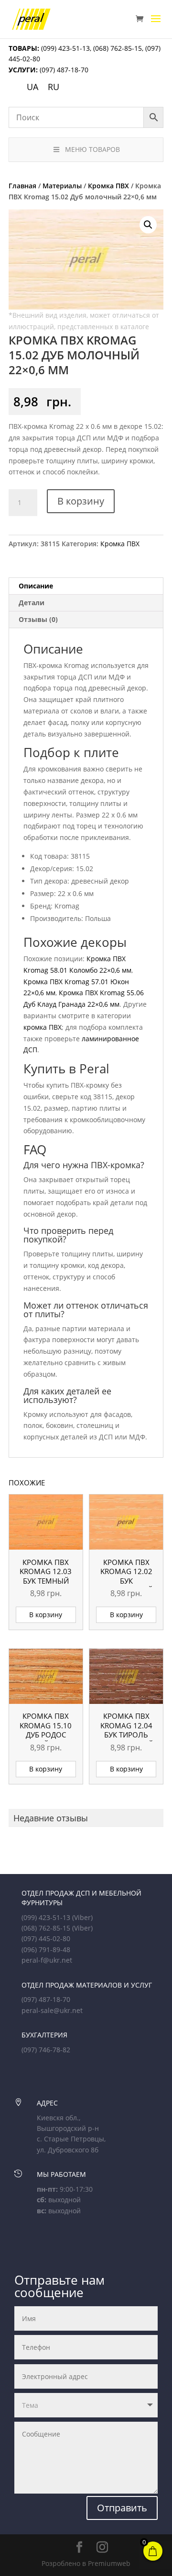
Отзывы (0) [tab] (38, 619)
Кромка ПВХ (108, 186)
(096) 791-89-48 (46, 1949)
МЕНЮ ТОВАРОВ (92, 149)
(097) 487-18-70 (63, 70)
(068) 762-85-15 (118, 48)
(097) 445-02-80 (46, 1938)
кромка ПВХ (43, 1027)
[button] (148, 225)
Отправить (122, 2508)
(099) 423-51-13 (64, 48)
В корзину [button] (46, 1615)
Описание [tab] (36, 586)
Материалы (62, 186)
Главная (22, 186)
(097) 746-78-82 (46, 2050)
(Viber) (82, 1917)
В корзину (81, 501)
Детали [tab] (32, 603)
